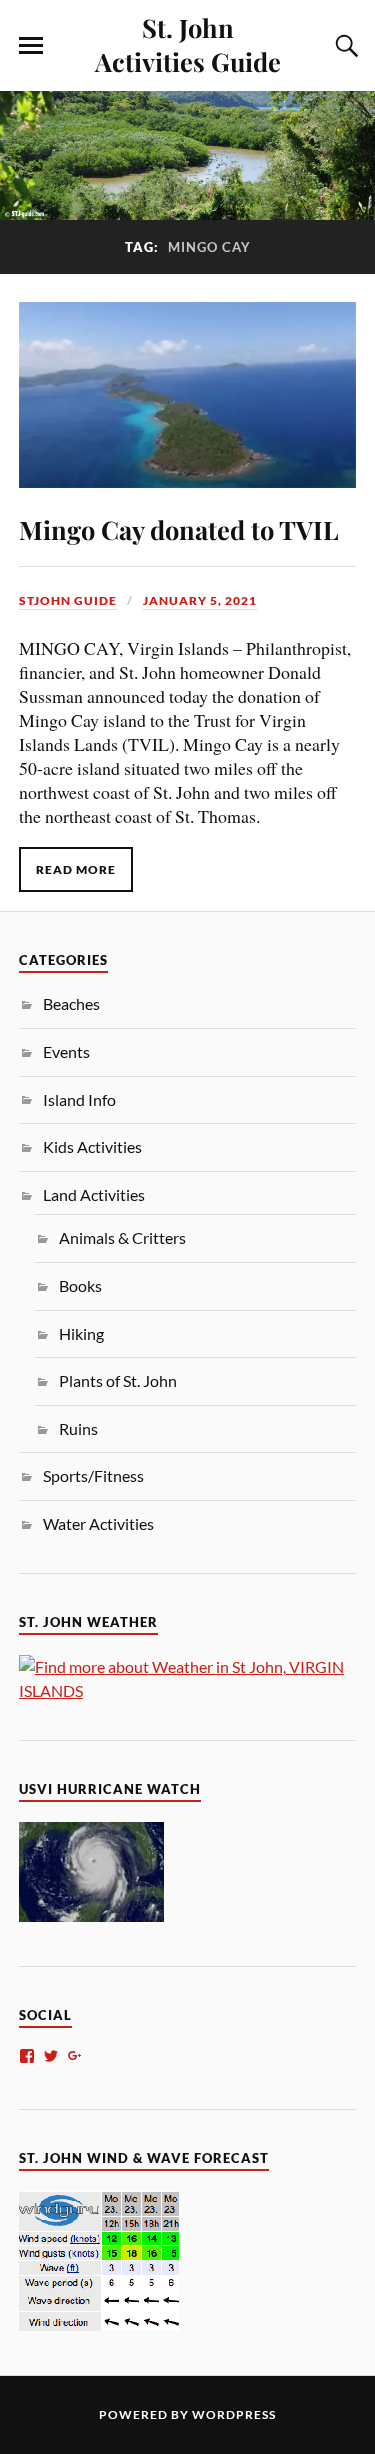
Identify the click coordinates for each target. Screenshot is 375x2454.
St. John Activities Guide (188, 44)
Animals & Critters (122, 1237)
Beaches (71, 1003)
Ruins (78, 1428)
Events (66, 1051)
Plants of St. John (118, 1380)
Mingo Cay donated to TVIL (179, 529)
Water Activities (98, 1523)
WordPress (234, 2414)
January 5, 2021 (200, 600)
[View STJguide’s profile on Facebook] (27, 2056)
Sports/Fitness (93, 1475)
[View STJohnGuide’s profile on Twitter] (51, 2056)
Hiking (81, 1333)
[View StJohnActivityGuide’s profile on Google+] (75, 2056)
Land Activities (94, 1194)
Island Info (79, 1099)
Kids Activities (92, 1146)
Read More (76, 869)
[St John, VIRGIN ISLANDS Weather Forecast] (188, 1690)
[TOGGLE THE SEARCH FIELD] (344, 46)
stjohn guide (68, 600)
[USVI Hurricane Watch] (91, 1915)
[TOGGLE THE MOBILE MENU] (31, 46)
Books (80, 1285)
